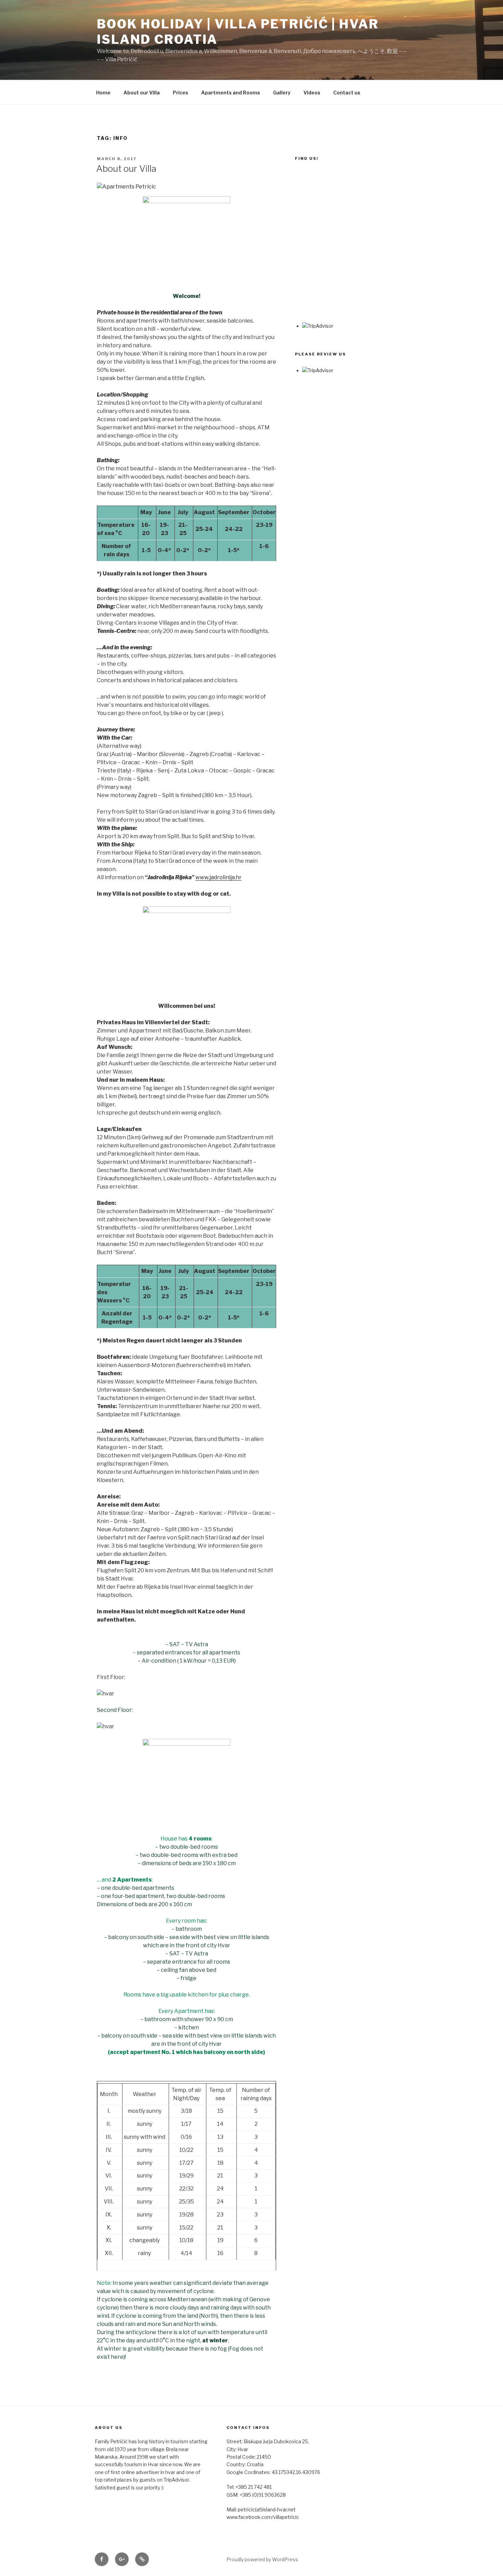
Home (103, 93)
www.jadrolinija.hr (218, 877)
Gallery (282, 93)
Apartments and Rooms (231, 93)
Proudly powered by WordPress (262, 2559)
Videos (312, 93)
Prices (180, 93)
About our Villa (142, 93)
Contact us (347, 93)
